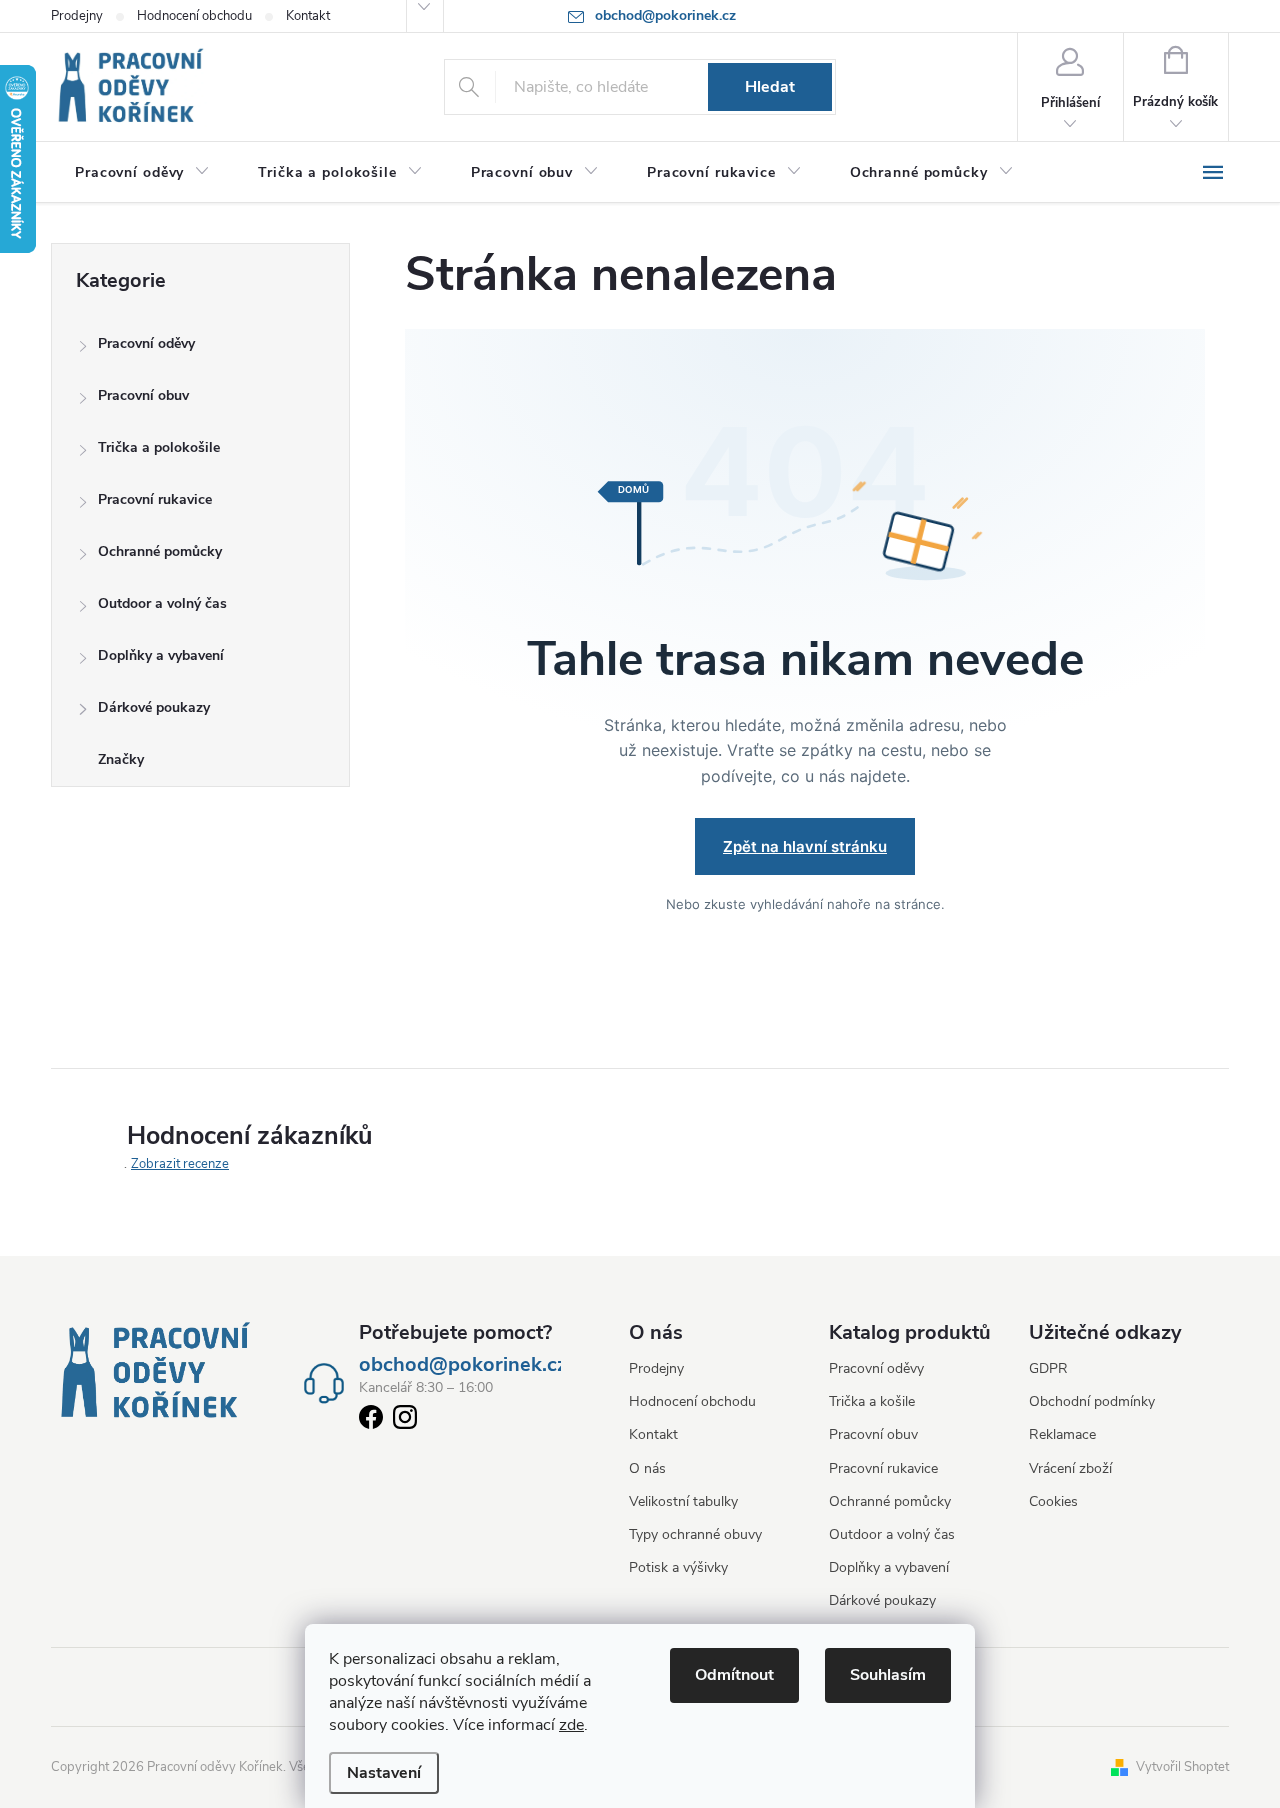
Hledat (770, 87)
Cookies (1053, 1501)
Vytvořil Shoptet (1182, 1767)
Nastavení (384, 1773)
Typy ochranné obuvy (695, 1534)
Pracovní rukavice (155, 499)
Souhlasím (888, 1675)
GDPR (1048, 1368)
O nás (647, 1468)
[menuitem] (142, 173)
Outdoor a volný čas (162, 603)
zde (571, 1725)
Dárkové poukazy (154, 707)
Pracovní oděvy (146, 343)
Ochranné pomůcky (160, 551)
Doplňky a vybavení (161, 655)
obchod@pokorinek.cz (463, 1365)
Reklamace (1062, 1434)
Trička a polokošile (159, 447)
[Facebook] (371, 1421)
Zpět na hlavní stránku (805, 846)
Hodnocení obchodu (194, 16)
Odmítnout (734, 1675)
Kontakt (308, 16)
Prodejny (77, 16)
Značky (121, 759)
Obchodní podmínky (1092, 1401)
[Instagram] (405, 1421)
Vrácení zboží (1070, 1468)
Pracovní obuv (143, 395)
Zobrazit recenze (180, 1164)
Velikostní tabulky (683, 1501)
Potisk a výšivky (678, 1567)
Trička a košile (872, 1401)
